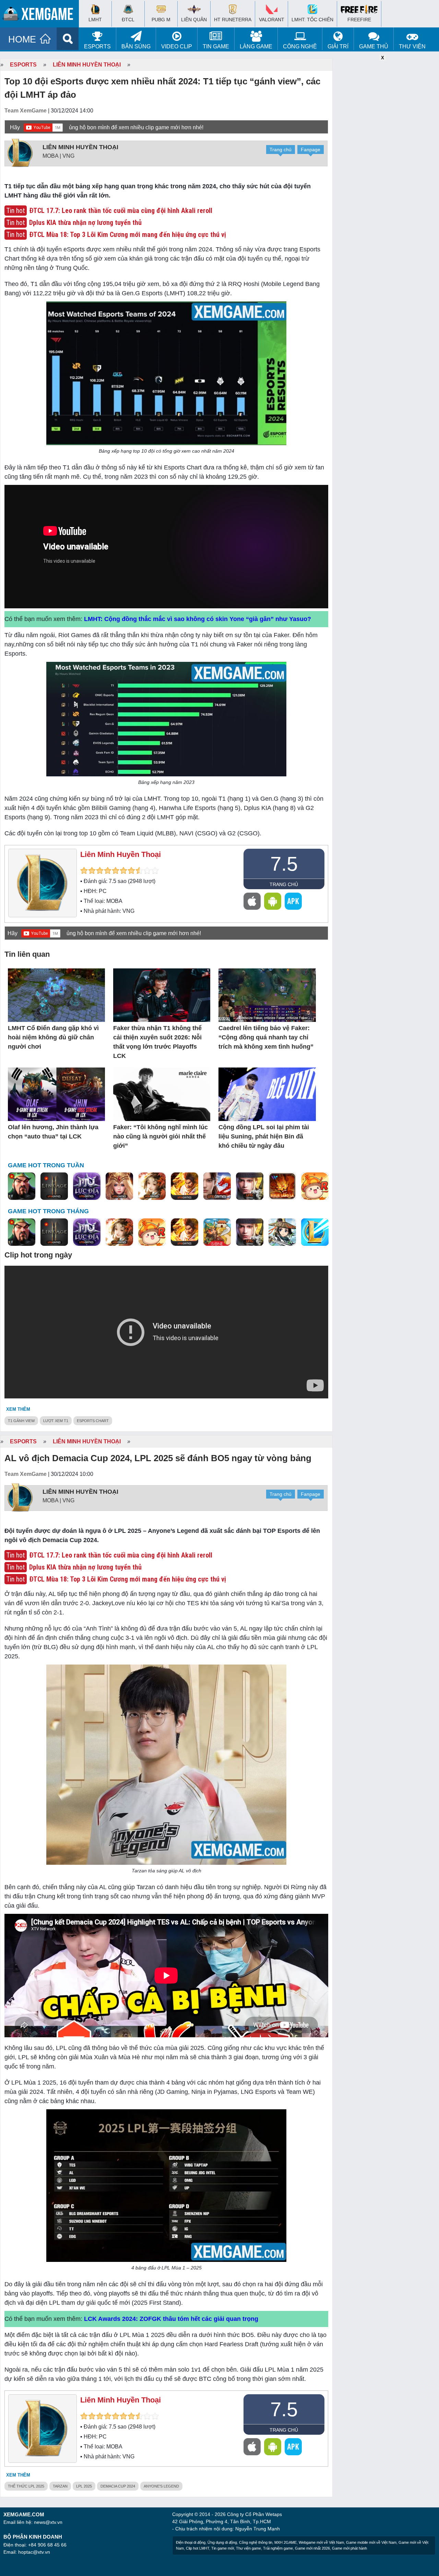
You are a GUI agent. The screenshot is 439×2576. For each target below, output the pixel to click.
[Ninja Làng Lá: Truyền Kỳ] (282, 1186)
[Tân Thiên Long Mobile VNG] (185, 1186)
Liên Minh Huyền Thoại (87, 65)
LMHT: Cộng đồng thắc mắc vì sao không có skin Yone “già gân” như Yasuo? (198, 619)
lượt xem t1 (56, 1421)
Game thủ (374, 46)
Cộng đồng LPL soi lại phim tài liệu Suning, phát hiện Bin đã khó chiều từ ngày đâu (264, 1136)
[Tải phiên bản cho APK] (293, 901)
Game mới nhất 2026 (312, 2548)
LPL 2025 (84, 2486)
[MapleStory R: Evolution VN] (315, 1186)
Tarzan (60, 2486)
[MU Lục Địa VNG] (87, 1186)
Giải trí (338, 46)
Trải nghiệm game (278, 2548)
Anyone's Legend (161, 2486)
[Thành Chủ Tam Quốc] (217, 1232)
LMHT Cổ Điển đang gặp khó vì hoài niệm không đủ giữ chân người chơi (53, 1037)
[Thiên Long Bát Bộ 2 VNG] (217, 1186)
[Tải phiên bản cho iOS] (252, 901)
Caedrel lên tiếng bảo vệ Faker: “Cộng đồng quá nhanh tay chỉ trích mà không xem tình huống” (266, 1037)
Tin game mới (223, 2548)
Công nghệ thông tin (256, 2542)
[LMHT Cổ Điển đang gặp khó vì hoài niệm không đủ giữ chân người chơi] (56, 996)
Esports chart (93, 1421)
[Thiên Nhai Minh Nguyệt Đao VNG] (152, 1186)
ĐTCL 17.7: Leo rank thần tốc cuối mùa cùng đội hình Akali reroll (121, 211)
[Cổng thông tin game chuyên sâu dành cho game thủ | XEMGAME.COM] (41, 15)
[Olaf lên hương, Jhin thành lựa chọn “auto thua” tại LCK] (56, 1095)
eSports (97, 46)
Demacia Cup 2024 (118, 2486)
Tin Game (216, 46)
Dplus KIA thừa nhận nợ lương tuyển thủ (85, 223)
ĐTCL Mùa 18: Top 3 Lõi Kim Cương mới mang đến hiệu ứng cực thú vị (128, 235)
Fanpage (311, 150)
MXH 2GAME (286, 2542)
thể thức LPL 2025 (26, 2486)
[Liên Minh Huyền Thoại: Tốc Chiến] (315, 1232)
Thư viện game (248, 2548)
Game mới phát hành (349, 2548)
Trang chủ (281, 150)
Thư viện (412, 46)
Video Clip (177, 46)
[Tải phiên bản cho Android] (273, 901)
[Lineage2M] (54, 1186)
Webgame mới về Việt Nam (321, 2542)
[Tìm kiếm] (68, 39)
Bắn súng (136, 46)
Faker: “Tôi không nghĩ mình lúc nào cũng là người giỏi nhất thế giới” (161, 1136)
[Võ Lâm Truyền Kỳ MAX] (250, 1186)
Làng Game (256, 46)
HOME (22, 39)
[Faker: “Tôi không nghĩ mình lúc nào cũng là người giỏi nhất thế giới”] (162, 1095)
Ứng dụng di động (222, 2542)
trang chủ (284, 884)
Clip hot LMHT (198, 2548)
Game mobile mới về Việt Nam (371, 2542)
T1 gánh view (21, 1421)
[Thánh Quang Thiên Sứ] (119, 1186)
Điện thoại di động (191, 2542)
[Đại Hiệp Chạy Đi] (282, 1232)
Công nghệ (300, 46)
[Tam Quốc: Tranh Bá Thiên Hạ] (22, 1186)
